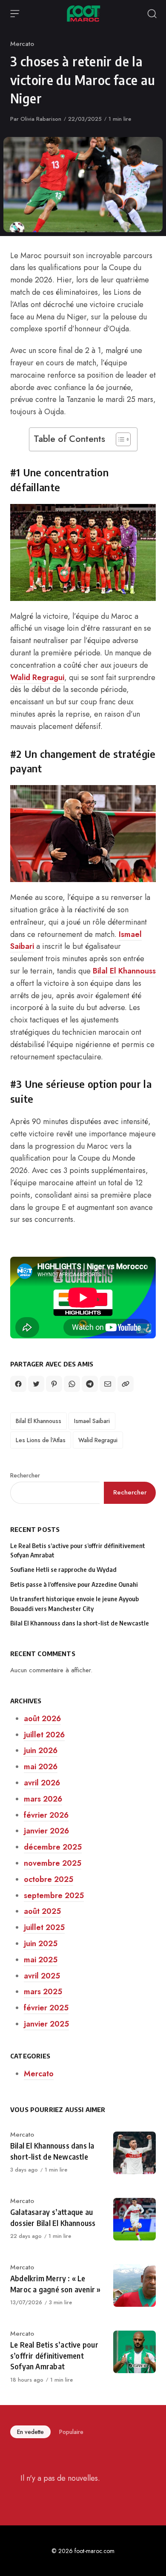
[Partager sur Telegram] (90, 1384)
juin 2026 (41, 1751)
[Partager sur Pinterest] (54, 1384)
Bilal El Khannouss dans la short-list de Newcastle (80, 1623)
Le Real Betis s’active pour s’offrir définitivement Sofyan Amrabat (78, 1550)
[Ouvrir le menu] (15, 14)
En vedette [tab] (30, 2432)
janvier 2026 (46, 1831)
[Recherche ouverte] (152, 14)
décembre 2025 (53, 1847)
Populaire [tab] (71, 2432)
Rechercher (25, 1475)
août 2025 (42, 1911)
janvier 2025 (46, 2024)
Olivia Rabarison (41, 119)
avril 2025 (42, 1976)
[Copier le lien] (126, 1384)
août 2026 (42, 1719)
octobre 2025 (49, 1879)
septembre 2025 (54, 1896)
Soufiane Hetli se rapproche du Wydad (63, 1570)
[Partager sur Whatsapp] (72, 1384)
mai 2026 (41, 1767)
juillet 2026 (44, 1735)
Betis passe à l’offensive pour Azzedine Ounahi (74, 1584)
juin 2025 (41, 1944)
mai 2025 (41, 1960)
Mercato (22, 44)
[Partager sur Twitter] (36, 1384)
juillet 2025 (44, 1927)
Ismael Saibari (92, 1421)
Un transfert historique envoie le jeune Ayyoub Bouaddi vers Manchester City (74, 1604)
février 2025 (46, 2008)
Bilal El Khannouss (124, 971)
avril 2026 (42, 1783)
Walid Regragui (37, 677)
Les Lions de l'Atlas (41, 1440)
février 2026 (46, 1815)
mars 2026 (43, 1799)
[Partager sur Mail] (108, 1384)
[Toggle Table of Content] (119, 439)
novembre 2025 (53, 1863)
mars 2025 (43, 1992)
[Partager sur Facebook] (18, 1384)
